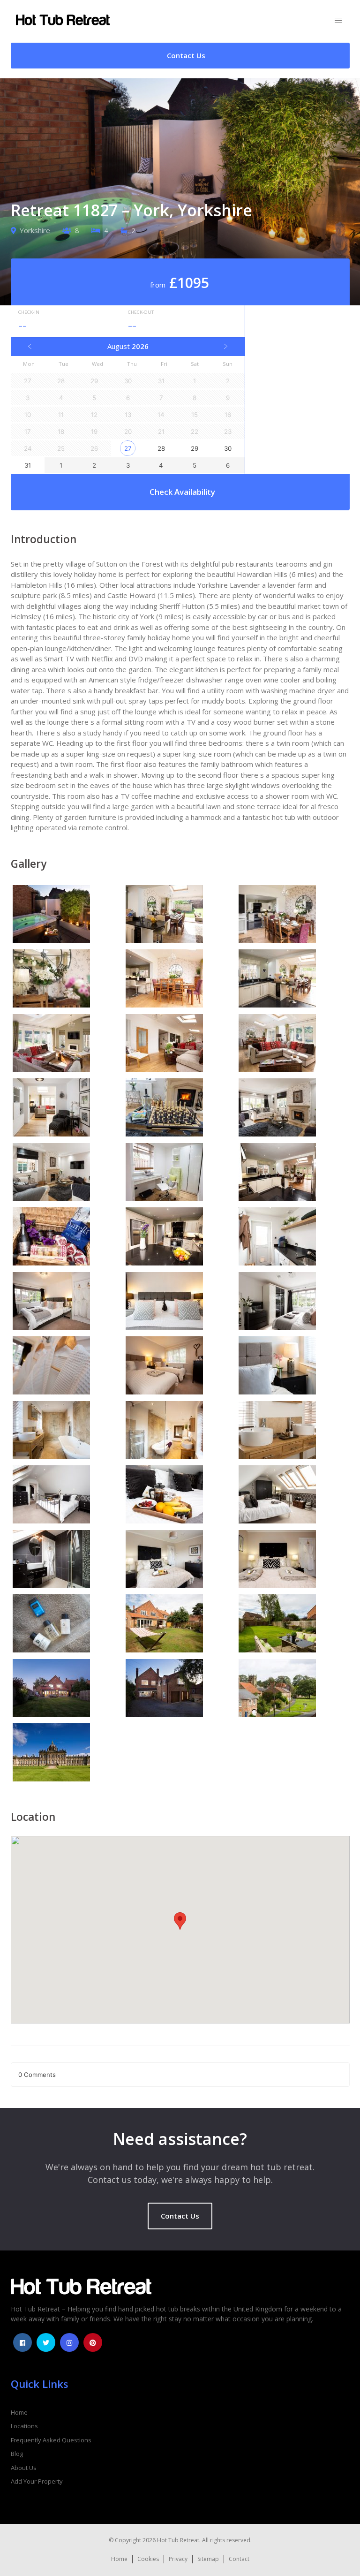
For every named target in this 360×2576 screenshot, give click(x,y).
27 (128, 448)
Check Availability (182, 492)
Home (19, 2412)
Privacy (178, 2559)
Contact (239, 2559)
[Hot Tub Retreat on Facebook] (22, 2342)
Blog (17, 2454)
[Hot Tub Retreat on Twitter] (46, 2342)
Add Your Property (37, 2481)
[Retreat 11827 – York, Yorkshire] (67, 916)
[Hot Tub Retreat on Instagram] (69, 2342)
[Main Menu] (338, 21)
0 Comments (37, 2075)
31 (28, 465)
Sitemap (208, 2559)
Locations (24, 2426)
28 (161, 448)
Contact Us (180, 2216)
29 (195, 448)
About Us (24, 2468)
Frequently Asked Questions (51, 2440)
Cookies (148, 2559)
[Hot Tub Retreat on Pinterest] (93, 2342)
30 (228, 448)
